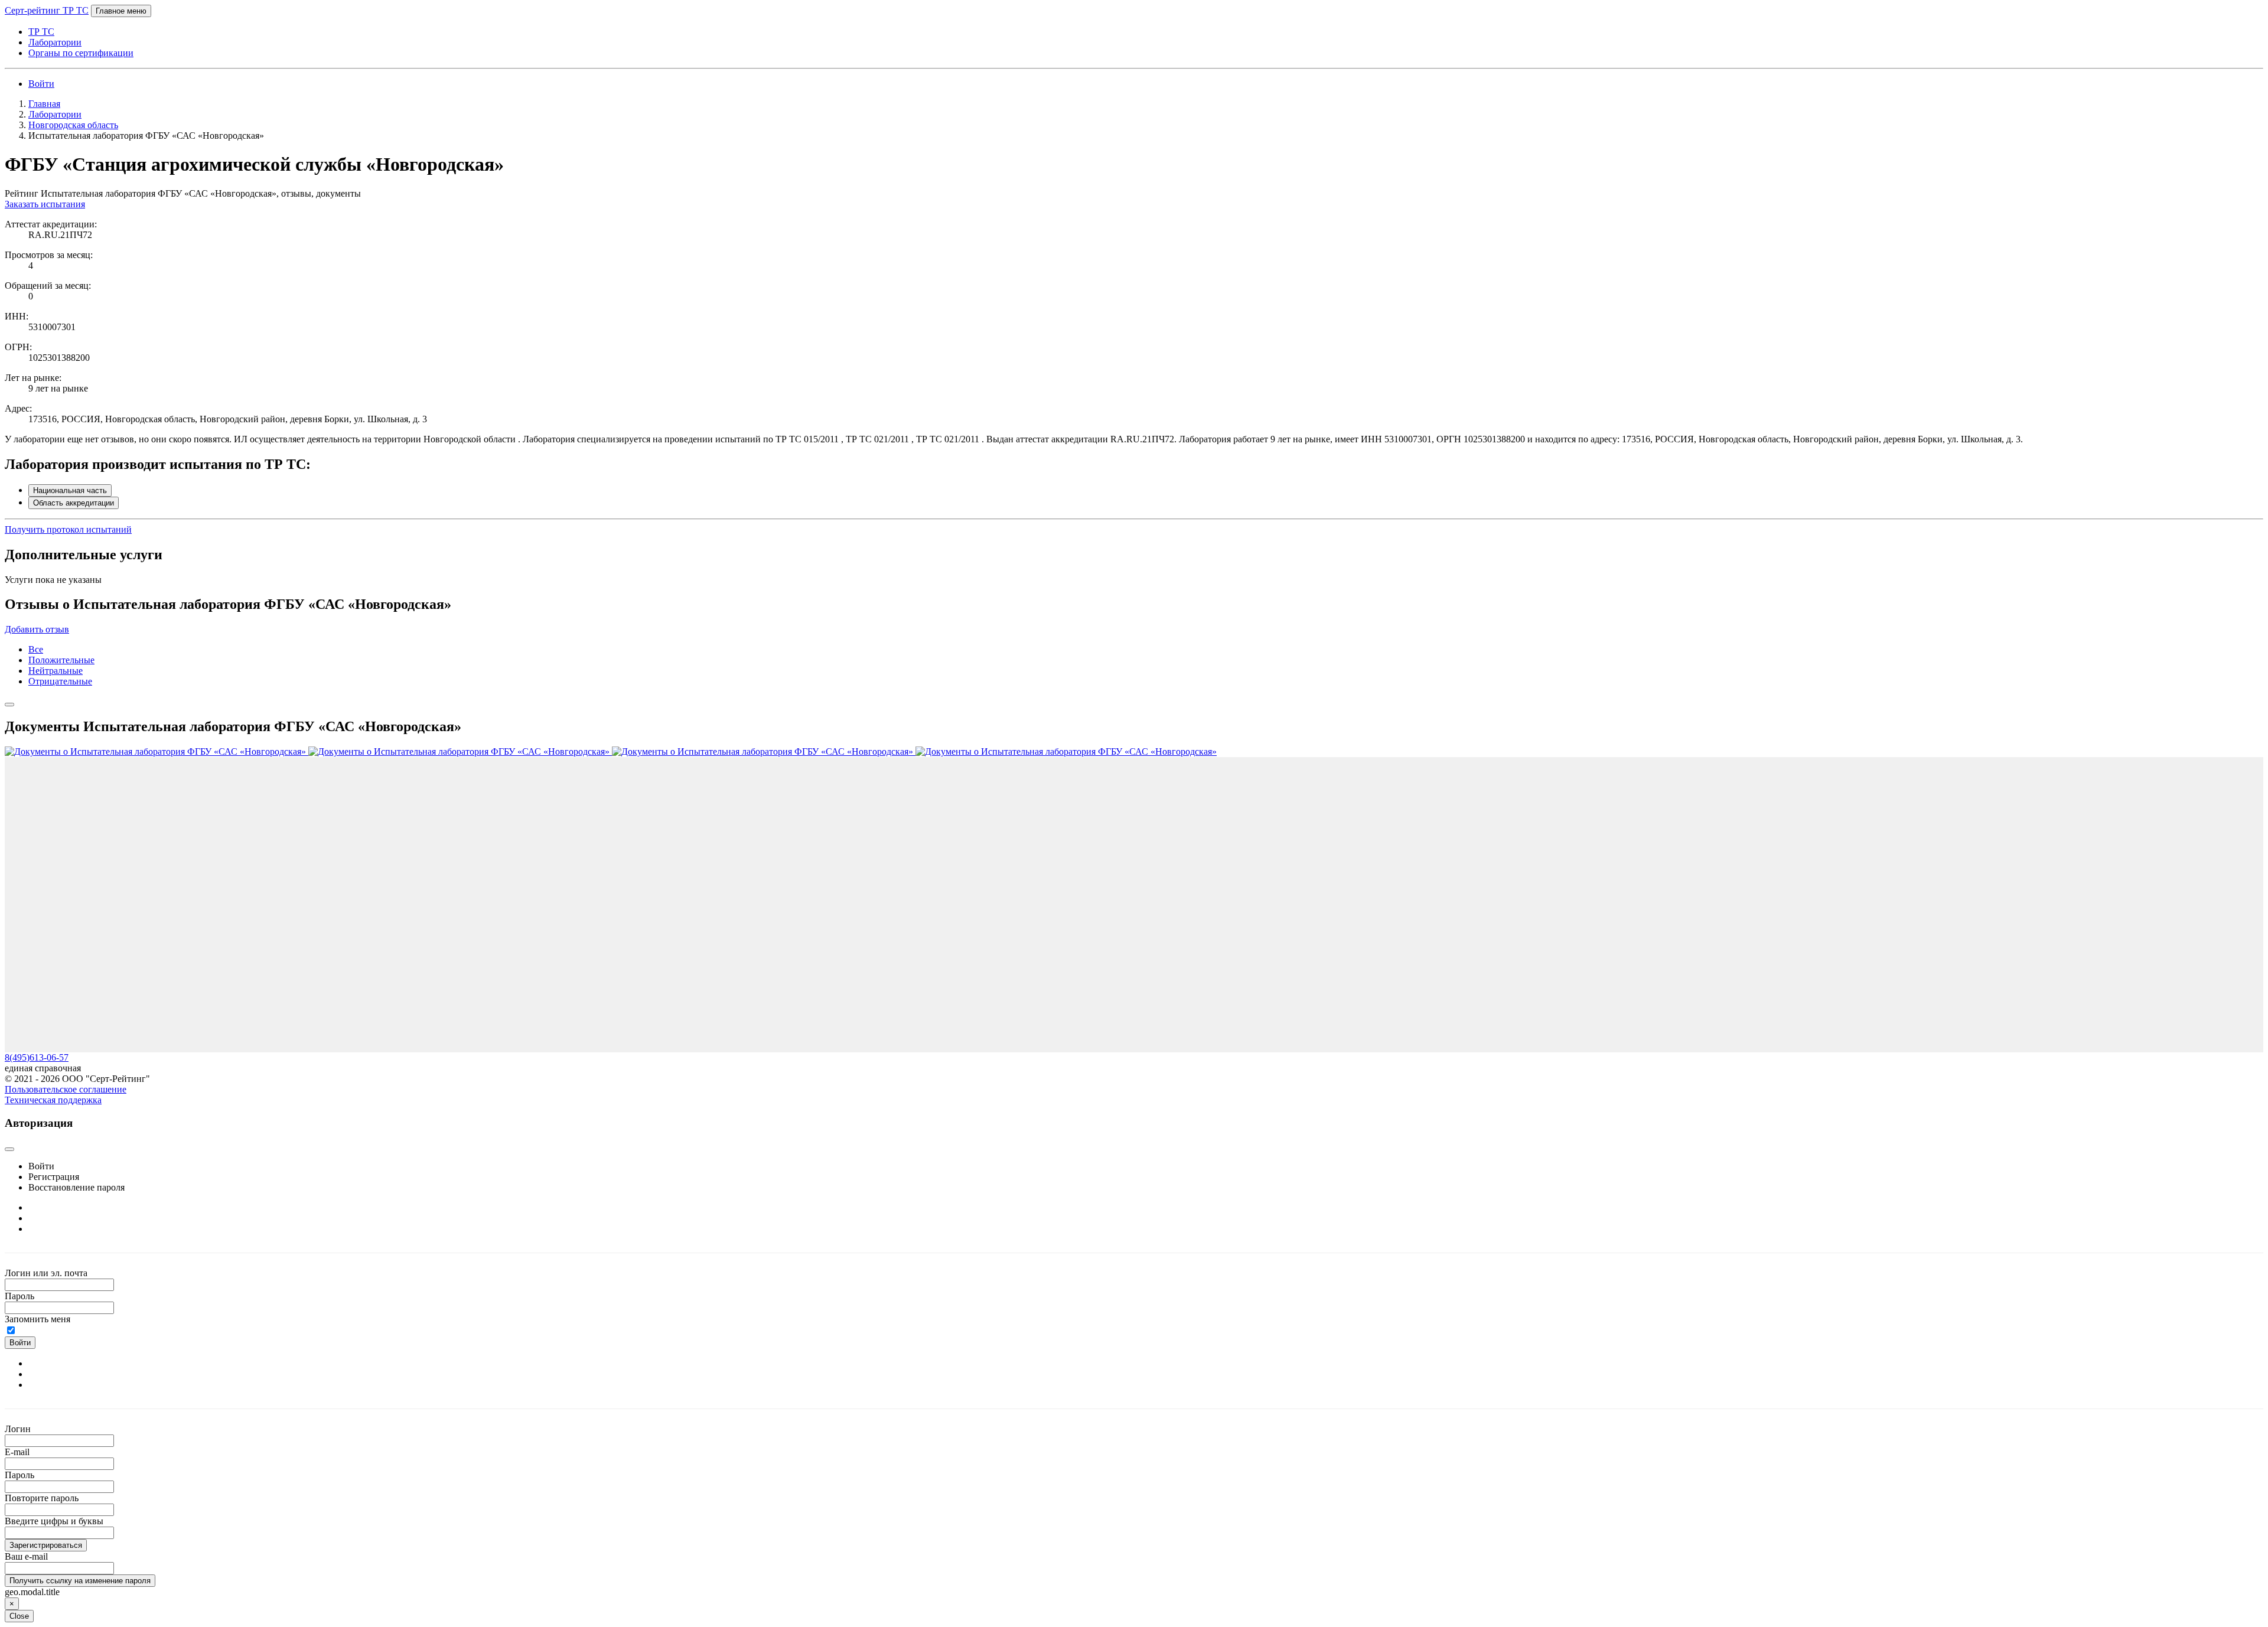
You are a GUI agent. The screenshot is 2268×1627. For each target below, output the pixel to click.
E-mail (17, 1452)
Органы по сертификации (81, 53)
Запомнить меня (38, 1319)
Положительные (61, 660)
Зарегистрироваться (46, 1545)
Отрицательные (60, 681)
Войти (41, 84)
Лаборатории (55, 42)
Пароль (19, 1296)
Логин (18, 1429)
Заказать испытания (45, 204)
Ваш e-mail (26, 1556)
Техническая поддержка (53, 1100)
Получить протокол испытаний (68, 529)
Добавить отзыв (37, 629)
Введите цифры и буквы (54, 1521)
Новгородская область (73, 125)
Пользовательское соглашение (66, 1089)
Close (19, 1616)
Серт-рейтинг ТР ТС (47, 10)
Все (36, 649)
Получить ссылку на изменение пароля (80, 1581)
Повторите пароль (42, 1498)
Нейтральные (56, 671)
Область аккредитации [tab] (74, 503)
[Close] (9, 705)
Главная (44, 104)
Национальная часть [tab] (70, 490)
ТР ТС (41, 32)
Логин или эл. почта (46, 1273)
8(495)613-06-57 (37, 1057)
